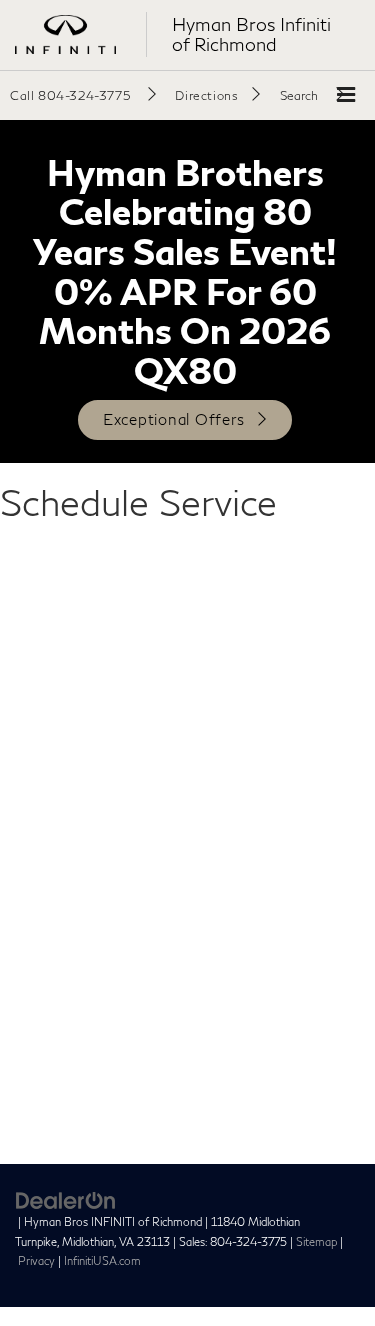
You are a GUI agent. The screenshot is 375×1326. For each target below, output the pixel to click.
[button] (83, 95)
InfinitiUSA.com (102, 1260)
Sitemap (316, 1241)
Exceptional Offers (174, 419)
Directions (206, 95)
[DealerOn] (66, 1200)
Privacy (36, 1260)
